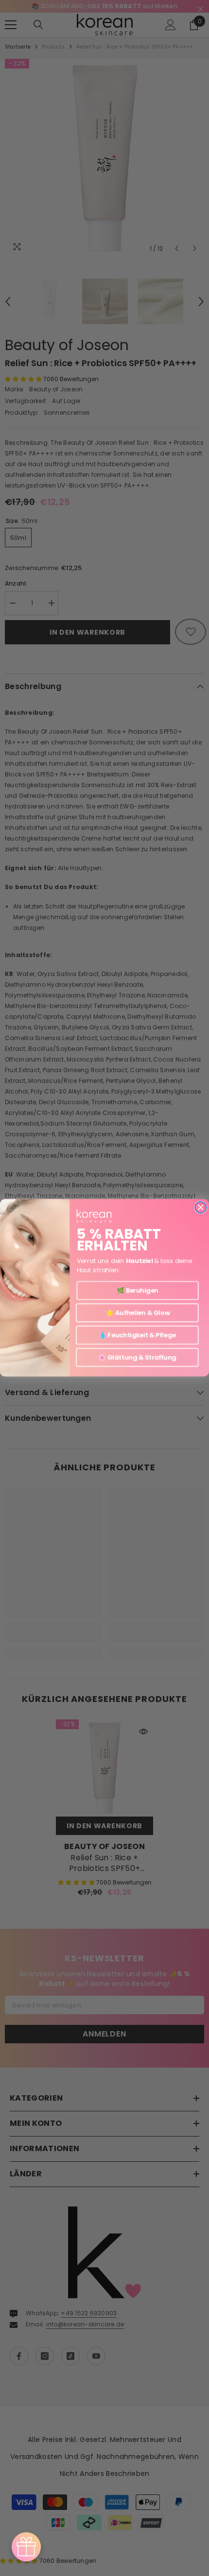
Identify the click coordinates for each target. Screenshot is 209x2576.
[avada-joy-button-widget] (26, 2547)
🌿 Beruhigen (138, 1291)
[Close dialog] (200, 1207)
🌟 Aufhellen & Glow (137, 1313)
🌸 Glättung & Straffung (137, 1358)
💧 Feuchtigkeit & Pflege (137, 1335)
